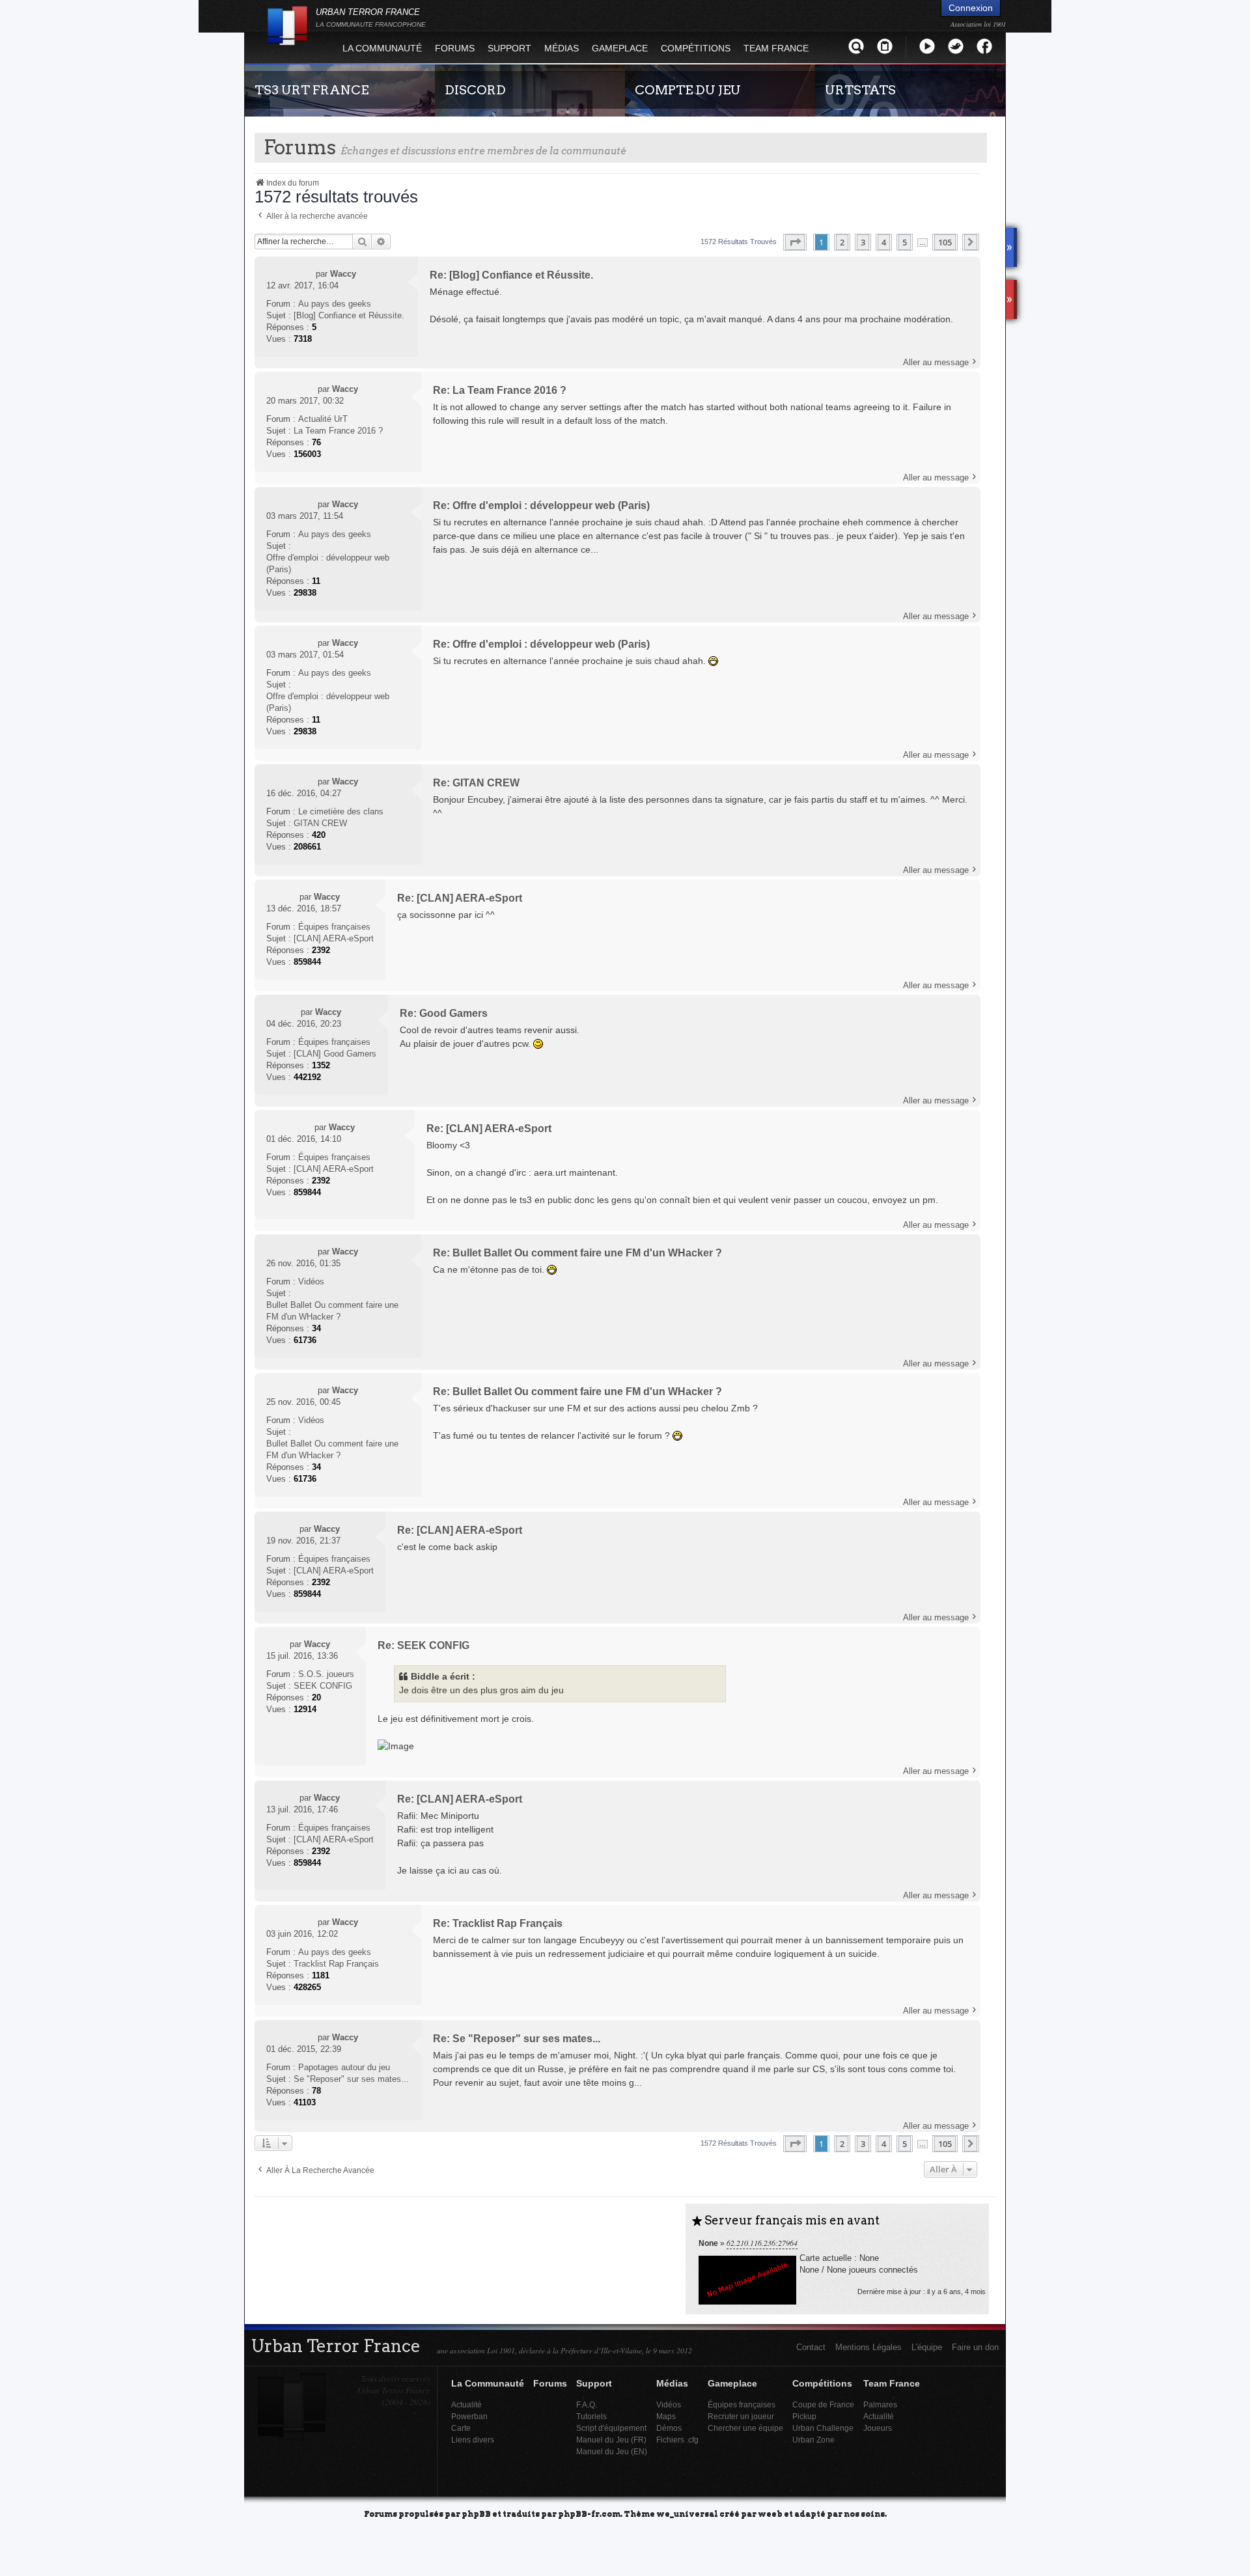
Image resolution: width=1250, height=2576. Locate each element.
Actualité (466, 2404)
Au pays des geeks (335, 304)
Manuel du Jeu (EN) (612, 2451)
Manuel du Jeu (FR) (611, 2440)
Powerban (469, 2416)
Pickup (804, 2416)
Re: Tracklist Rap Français (498, 1923)
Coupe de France (823, 2404)
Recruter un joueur (741, 2416)
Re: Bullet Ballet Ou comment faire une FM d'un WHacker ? (577, 1253)
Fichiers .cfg (677, 2440)
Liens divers (473, 2440)
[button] (795, 242)
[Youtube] (927, 46)
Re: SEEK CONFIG (424, 1645)
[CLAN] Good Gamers (335, 1054)
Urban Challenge (823, 2428)
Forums (455, 48)
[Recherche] (856, 46)
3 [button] (863, 242)
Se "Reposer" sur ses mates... (351, 2079)
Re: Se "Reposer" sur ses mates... (517, 2039)
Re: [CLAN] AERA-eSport (460, 898)
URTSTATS (860, 90)
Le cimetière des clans (341, 811)
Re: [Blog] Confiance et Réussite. (511, 275)
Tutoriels (591, 2416)
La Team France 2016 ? (338, 431)
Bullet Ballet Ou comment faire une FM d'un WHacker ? (332, 1311)
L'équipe (927, 2347)
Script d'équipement (611, 2428)
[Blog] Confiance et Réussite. (349, 315)
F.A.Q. (587, 2404)
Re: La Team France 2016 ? (500, 390)
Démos (669, 2428)
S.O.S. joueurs (326, 1674)
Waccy (343, 274)
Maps (666, 2416)
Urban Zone (813, 2440)
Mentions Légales (868, 2347)
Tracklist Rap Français (336, 1964)
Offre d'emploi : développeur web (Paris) (328, 563)
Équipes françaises (334, 927)
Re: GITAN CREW (476, 783)
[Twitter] (956, 46)
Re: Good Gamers (444, 1013)
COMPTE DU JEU (688, 90)
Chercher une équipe (745, 2428)
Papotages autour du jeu (344, 2067)
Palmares (880, 2404)
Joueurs (878, 2428)
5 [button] (905, 242)
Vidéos (311, 1281)
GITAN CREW (320, 823)
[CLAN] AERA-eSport (334, 938)
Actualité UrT (323, 419)
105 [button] (945, 242)
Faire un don (975, 2347)
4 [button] (884, 242)
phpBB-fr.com (589, 2513)
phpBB (476, 2513)
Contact (811, 2347)
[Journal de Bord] (885, 46)
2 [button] (842, 242)
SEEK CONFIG (323, 1686)
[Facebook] (984, 46)
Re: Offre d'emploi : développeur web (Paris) (541, 506)
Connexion (971, 8)
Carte (461, 2428)
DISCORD (475, 90)
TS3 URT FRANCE (312, 90)
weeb (770, 2513)
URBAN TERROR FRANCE (371, 18)
